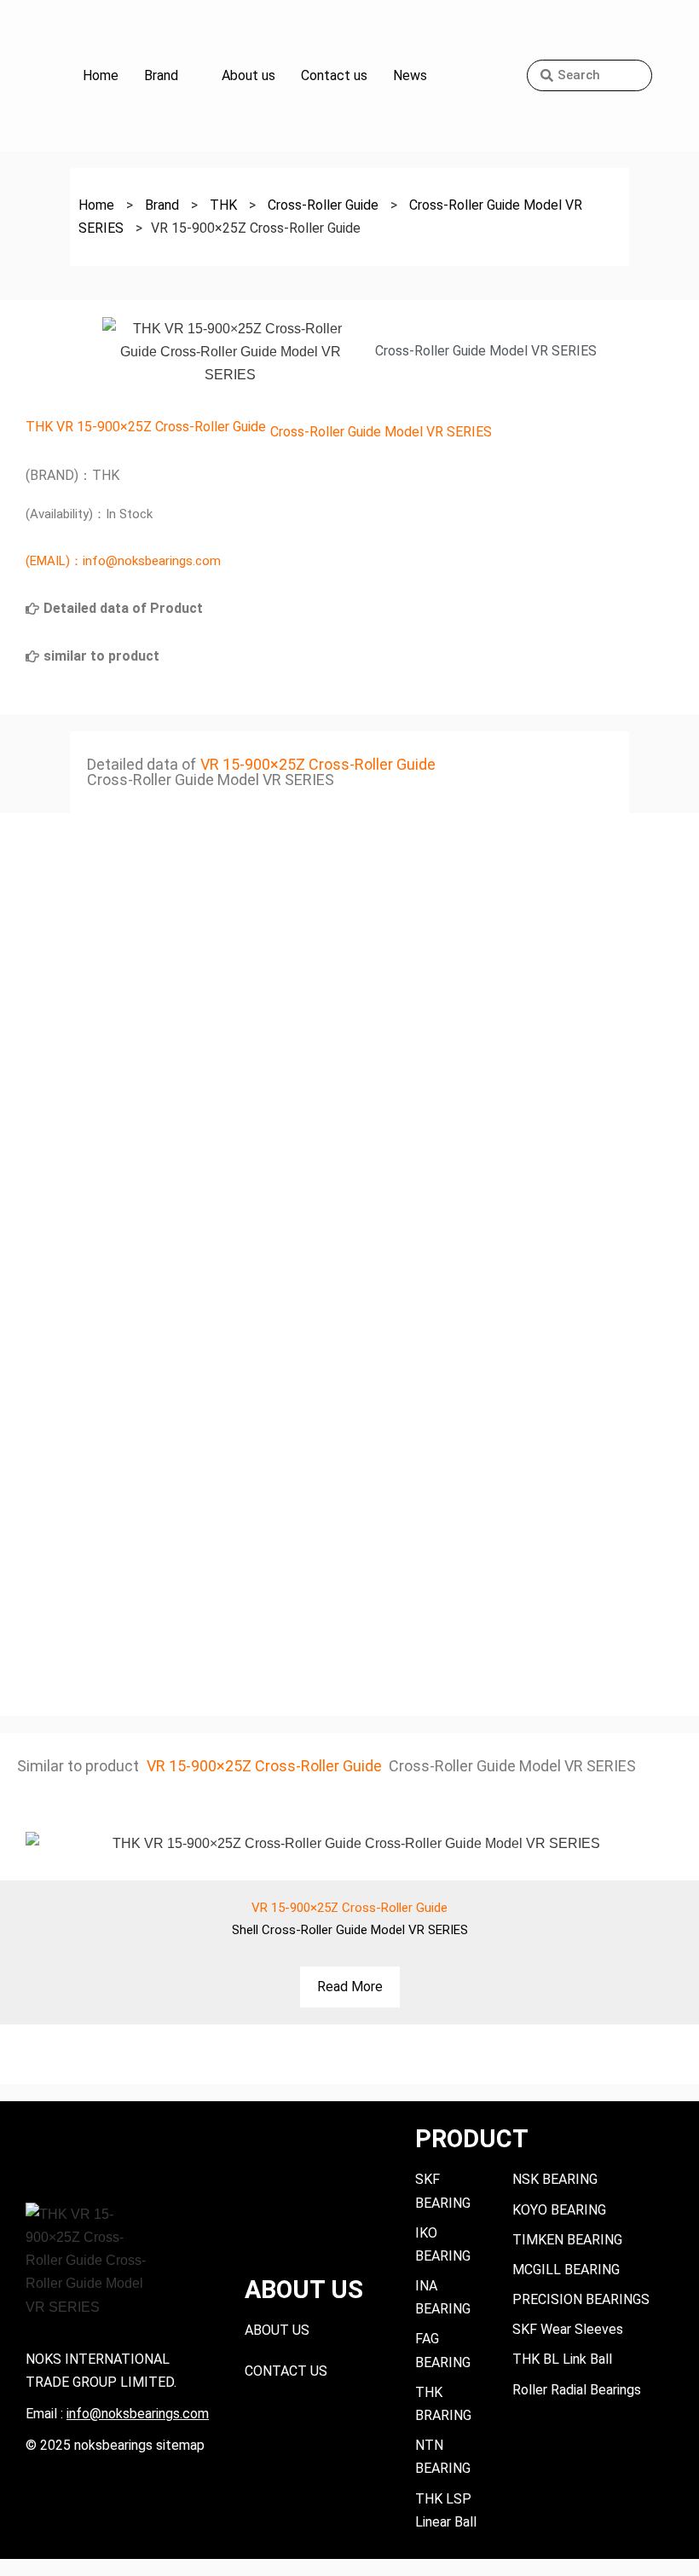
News (410, 75)
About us (248, 75)
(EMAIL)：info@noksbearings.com (123, 561)
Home (101, 75)
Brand (161, 75)
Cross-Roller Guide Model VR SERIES (381, 432)
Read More (350, 1987)
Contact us (334, 75)
